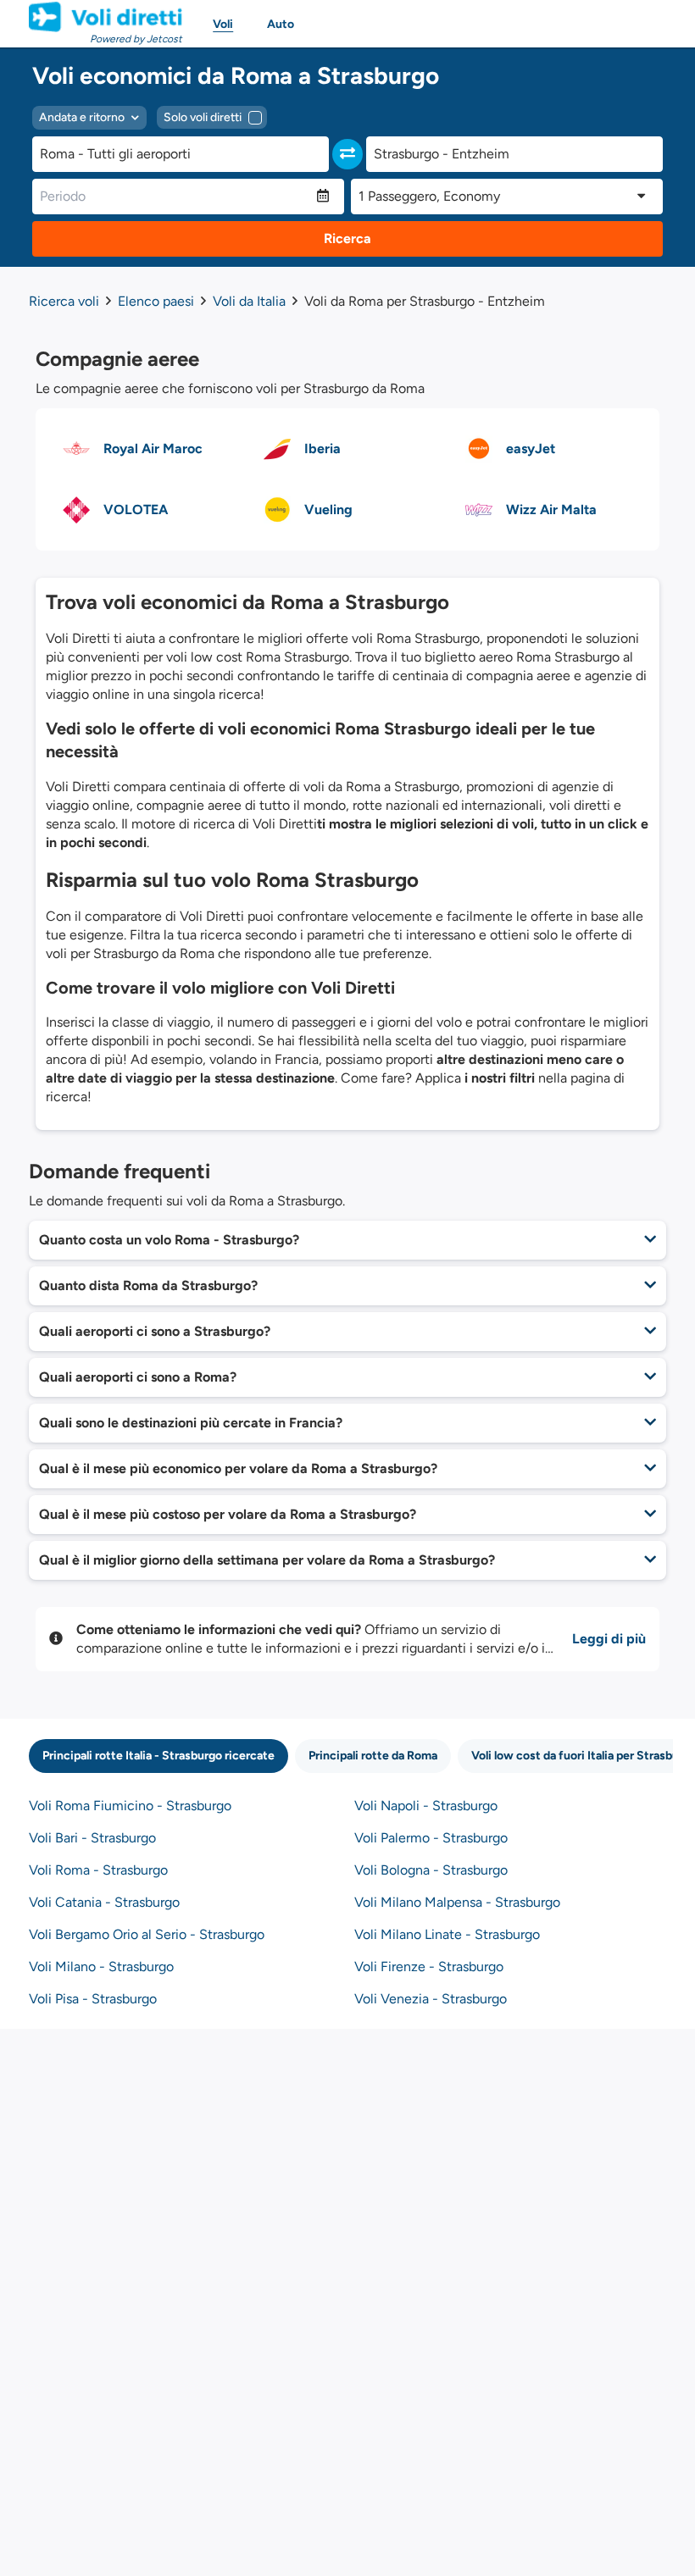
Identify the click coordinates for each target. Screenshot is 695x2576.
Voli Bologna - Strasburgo (431, 1870)
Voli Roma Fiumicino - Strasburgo (130, 1806)
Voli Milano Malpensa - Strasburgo (457, 1902)
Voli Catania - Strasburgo (104, 1902)
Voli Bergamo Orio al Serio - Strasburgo (147, 1934)
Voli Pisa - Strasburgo (93, 1999)
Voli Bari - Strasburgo (92, 1838)
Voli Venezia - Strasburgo (431, 1999)
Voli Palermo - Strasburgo (431, 1838)
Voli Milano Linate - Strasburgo (447, 1934)
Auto (281, 24)
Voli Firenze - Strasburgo (429, 1967)
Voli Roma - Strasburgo (98, 1870)
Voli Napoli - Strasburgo (426, 1806)
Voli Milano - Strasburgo (101, 1967)
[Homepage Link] (106, 17)
